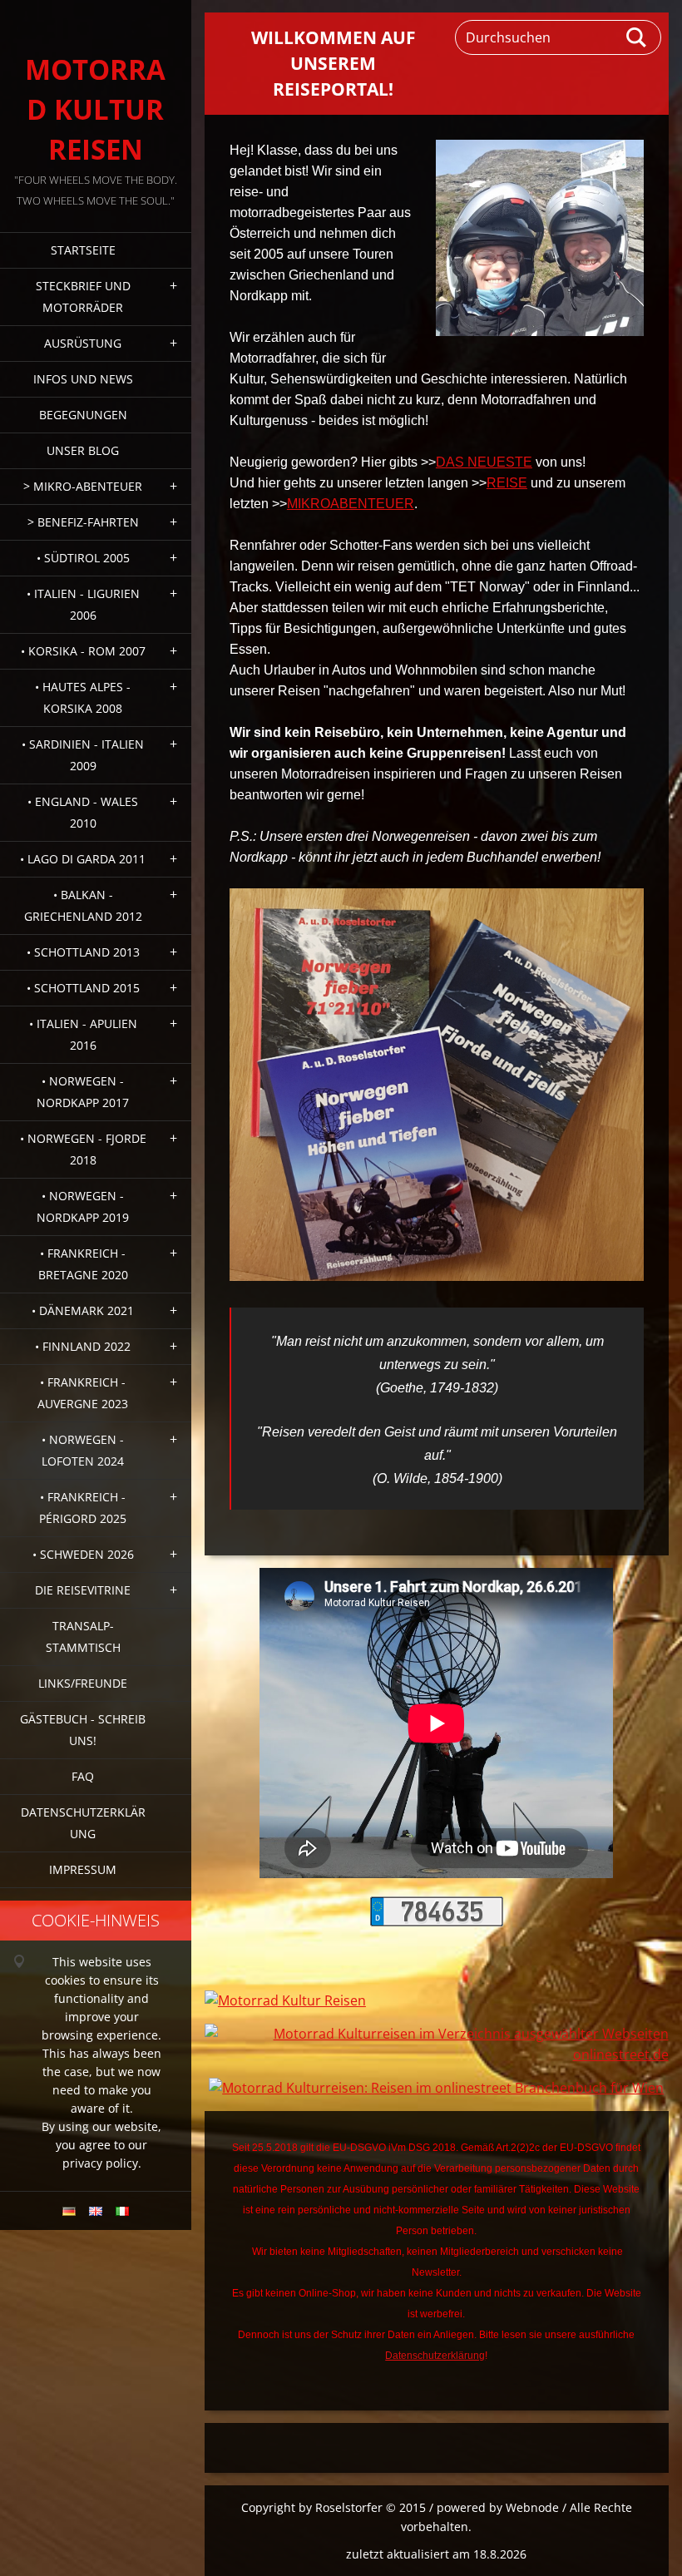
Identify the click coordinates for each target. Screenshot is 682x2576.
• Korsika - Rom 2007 (83, 651)
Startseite (83, 250)
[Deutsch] (69, 2211)
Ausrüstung (83, 343)
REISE (507, 483)
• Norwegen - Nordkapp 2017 (83, 1092)
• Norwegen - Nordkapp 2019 (83, 1206)
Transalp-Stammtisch (83, 1637)
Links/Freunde (83, 1683)
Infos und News (83, 379)
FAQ (83, 1776)
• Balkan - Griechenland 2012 (83, 905)
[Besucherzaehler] (437, 1921)
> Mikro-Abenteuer (83, 486)
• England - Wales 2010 (83, 812)
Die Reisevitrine (83, 1590)
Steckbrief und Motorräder (83, 297)
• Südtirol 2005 (83, 558)
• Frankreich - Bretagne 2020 (83, 1264)
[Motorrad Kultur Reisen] (285, 2000)
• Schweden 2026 (83, 1554)
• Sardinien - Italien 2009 (83, 755)
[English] (96, 2211)
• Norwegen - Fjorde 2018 (83, 1149)
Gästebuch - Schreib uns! (83, 1730)
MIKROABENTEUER (351, 504)
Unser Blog (83, 450)
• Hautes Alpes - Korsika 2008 (83, 697)
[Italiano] (122, 2211)
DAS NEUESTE (484, 462)
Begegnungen (83, 415)
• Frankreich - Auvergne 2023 (83, 1393)
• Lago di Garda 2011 (83, 859)
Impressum (83, 1869)
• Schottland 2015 (83, 988)
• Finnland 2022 (83, 1346)
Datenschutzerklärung (83, 1823)
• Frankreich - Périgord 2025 (83, 1508)
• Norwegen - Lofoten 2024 (83, 1450)
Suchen (637, 37)
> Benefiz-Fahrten (83, 522)
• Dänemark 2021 (83, 1310)
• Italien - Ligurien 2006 (83, 604)
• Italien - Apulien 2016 (83, 1034)
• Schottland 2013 (83, 952)
